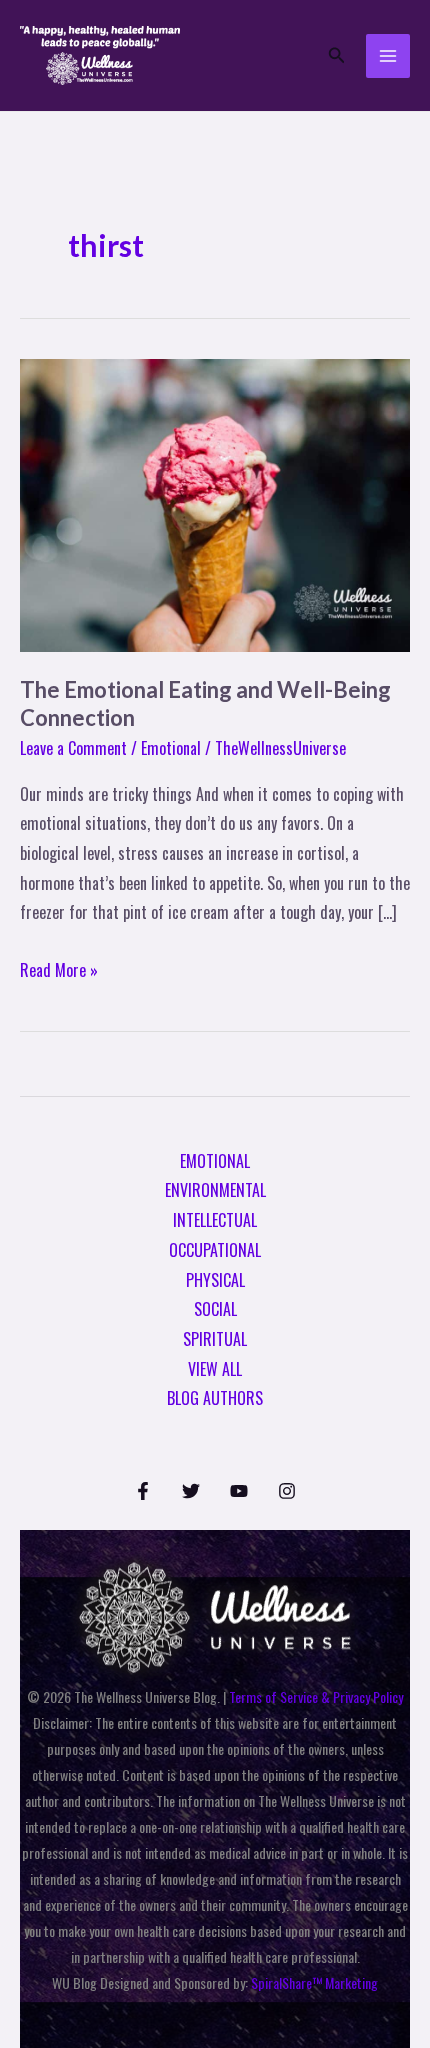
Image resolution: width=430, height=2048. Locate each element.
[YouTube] (239, 1491)
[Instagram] (287, 1491)
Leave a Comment (73, 748)
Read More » (59, 969)
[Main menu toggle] (388, 56)
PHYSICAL (215, 1280)
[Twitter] (191, 1491)
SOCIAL (215, 1309)
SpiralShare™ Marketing (314, 1982)
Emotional (171, 748)
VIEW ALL (215, 1369)
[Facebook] (143, 1491)
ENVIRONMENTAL (215, 1190)
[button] (337, 56)
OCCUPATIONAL (215, 1250)
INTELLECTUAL (215, 1220)
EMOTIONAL (215, 1161)
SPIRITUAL (215, 1339)
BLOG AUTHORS (215, 1398)
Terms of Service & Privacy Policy (316, 1696)
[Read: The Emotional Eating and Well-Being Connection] (215, 503)
